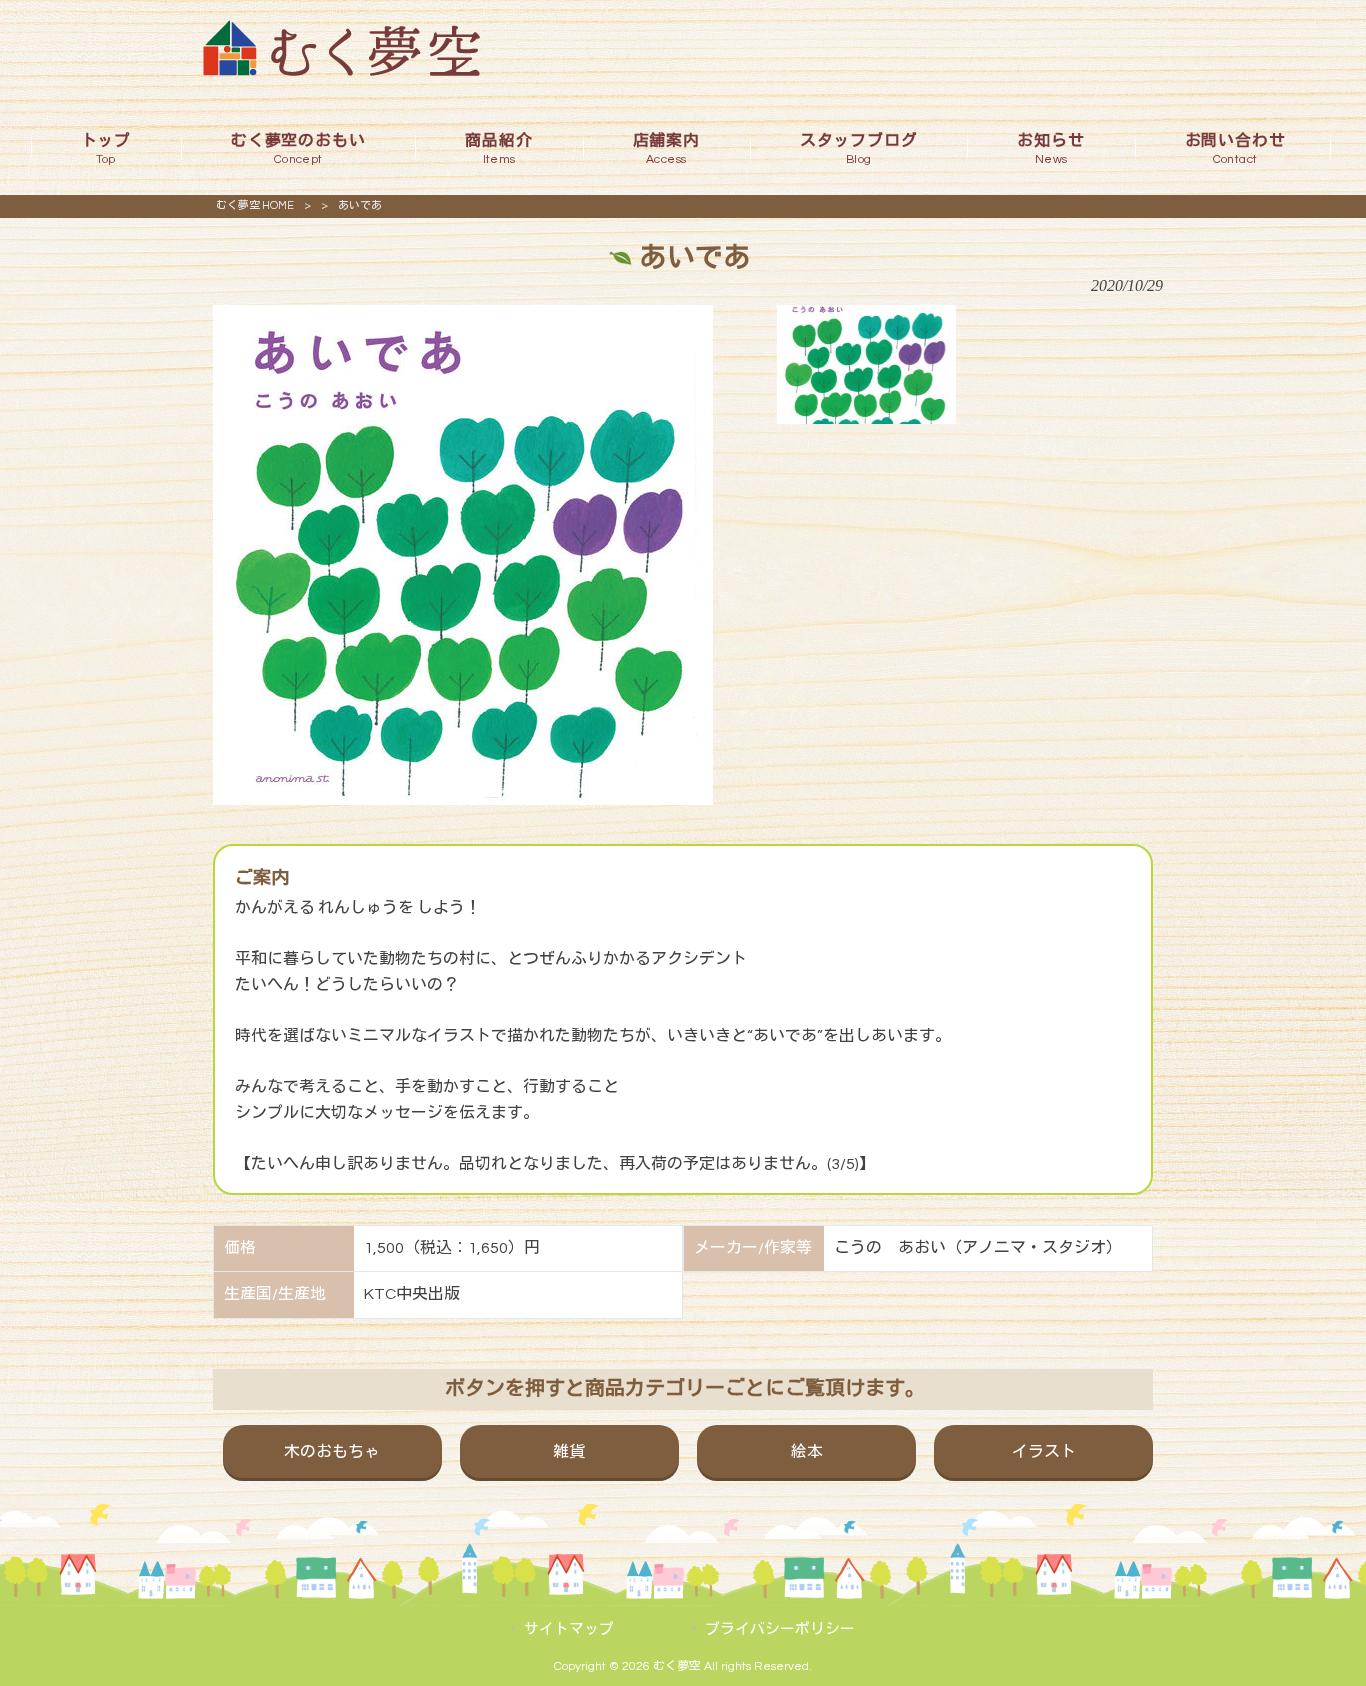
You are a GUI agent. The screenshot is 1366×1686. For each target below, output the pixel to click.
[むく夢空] (341, 71)
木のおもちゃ (332, 1452)
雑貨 (569, 1452)
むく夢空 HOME (255, 205)
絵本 (807, 1452)
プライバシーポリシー (780, 1629)
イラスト (1044, 1452)
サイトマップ (569, 1629)
